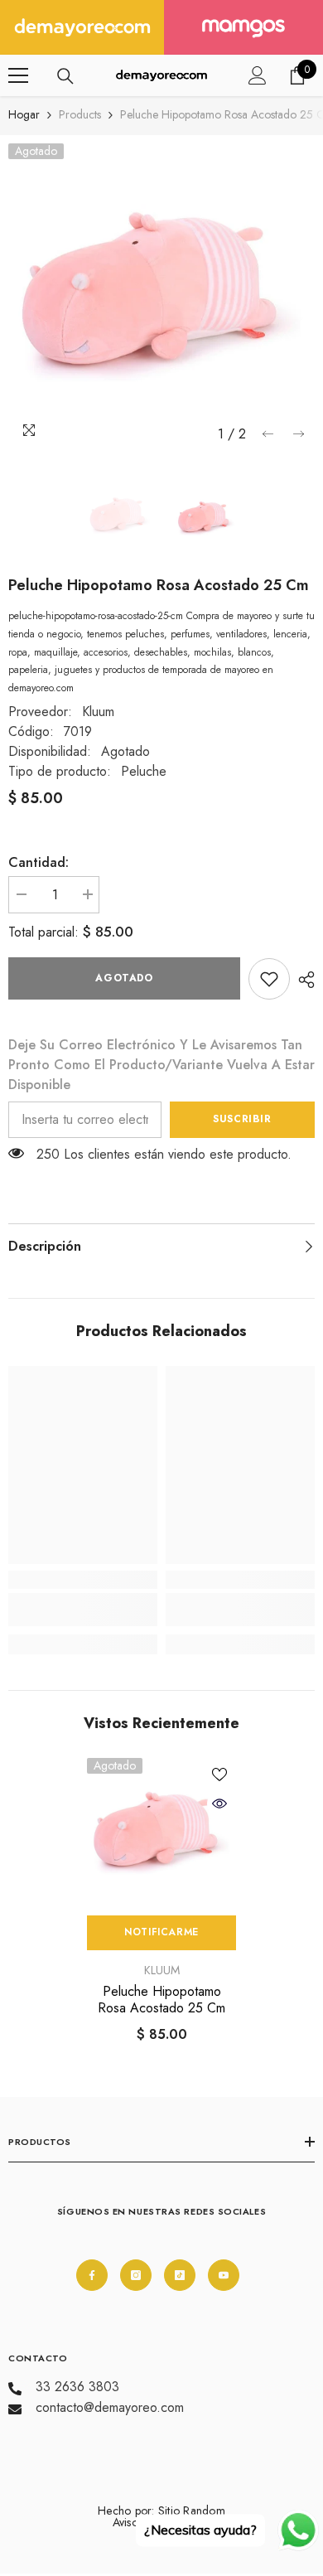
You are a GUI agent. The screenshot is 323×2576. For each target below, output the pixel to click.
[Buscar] (65, 76)
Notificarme (161, 1932)
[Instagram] (136, 2275)
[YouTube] (224, 2275)
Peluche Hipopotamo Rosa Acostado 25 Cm (161, 2000)
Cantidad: (39, 862)
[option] (161, 297)
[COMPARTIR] (302, 980)
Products (80, 114)
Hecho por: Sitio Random (161, 2511)
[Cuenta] (258, 75)
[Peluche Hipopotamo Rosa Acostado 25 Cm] (161, 1833)
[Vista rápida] (219, 1804)
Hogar (24, 114)
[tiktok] (180, 2275)
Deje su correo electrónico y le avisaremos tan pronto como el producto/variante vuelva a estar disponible (161, 1065)
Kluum (98, 712)
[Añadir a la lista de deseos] (219, 1775)
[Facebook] (92, 2275)
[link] (269, 979)
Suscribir (242, 1119)
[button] (268, 434)
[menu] (18, 75)
